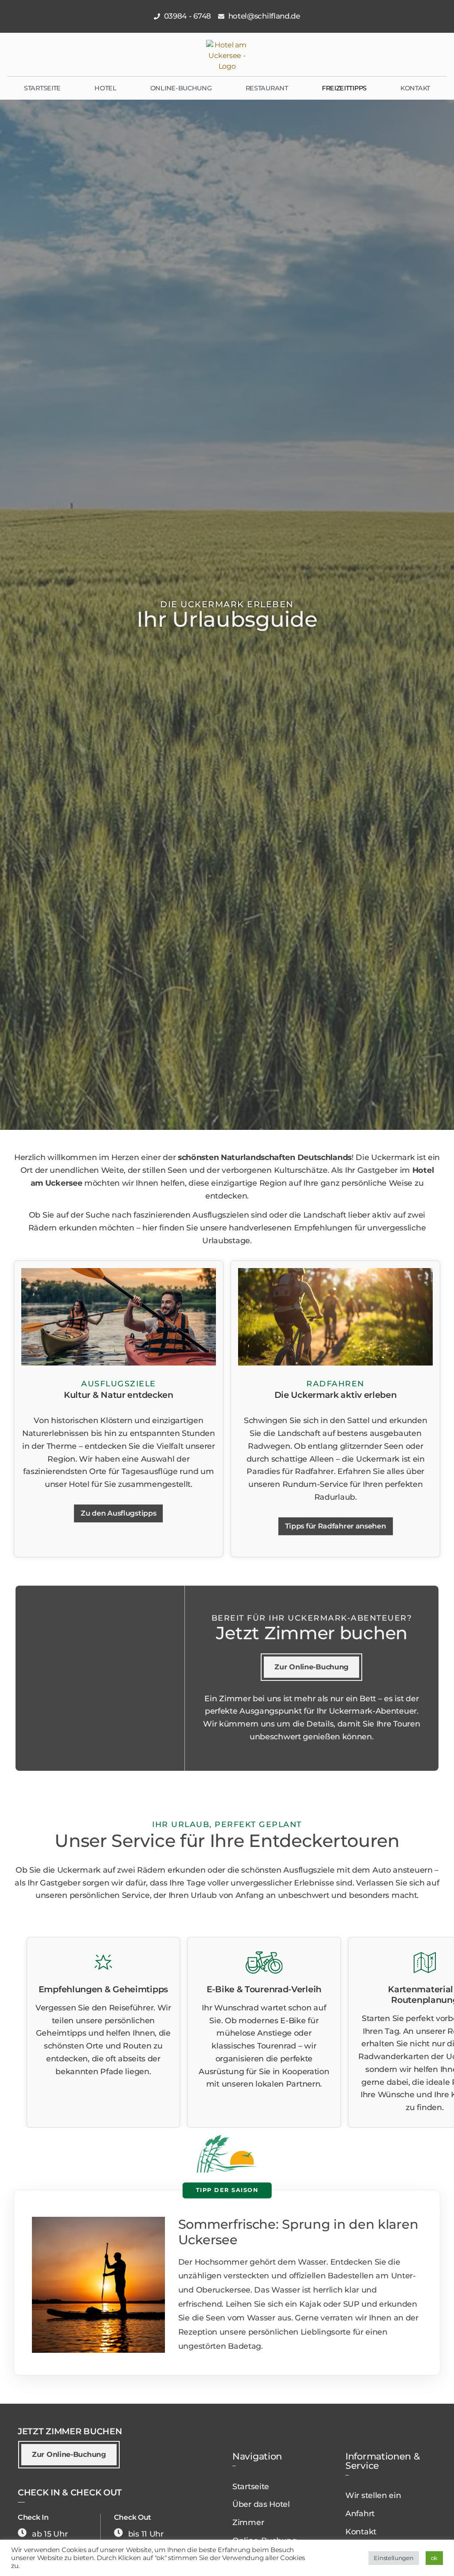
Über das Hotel (261, 2504)
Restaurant (267, 88)
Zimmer (248, 2522)
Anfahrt (360, 2513)
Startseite (42, 88)
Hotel (106, 88)
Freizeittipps (344, 88)
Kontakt (415, 88)
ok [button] (434, 2558)
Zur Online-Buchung (311, 1667)
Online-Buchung (181, 88)
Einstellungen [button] (393, 2558)
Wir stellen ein (373, 2495)
